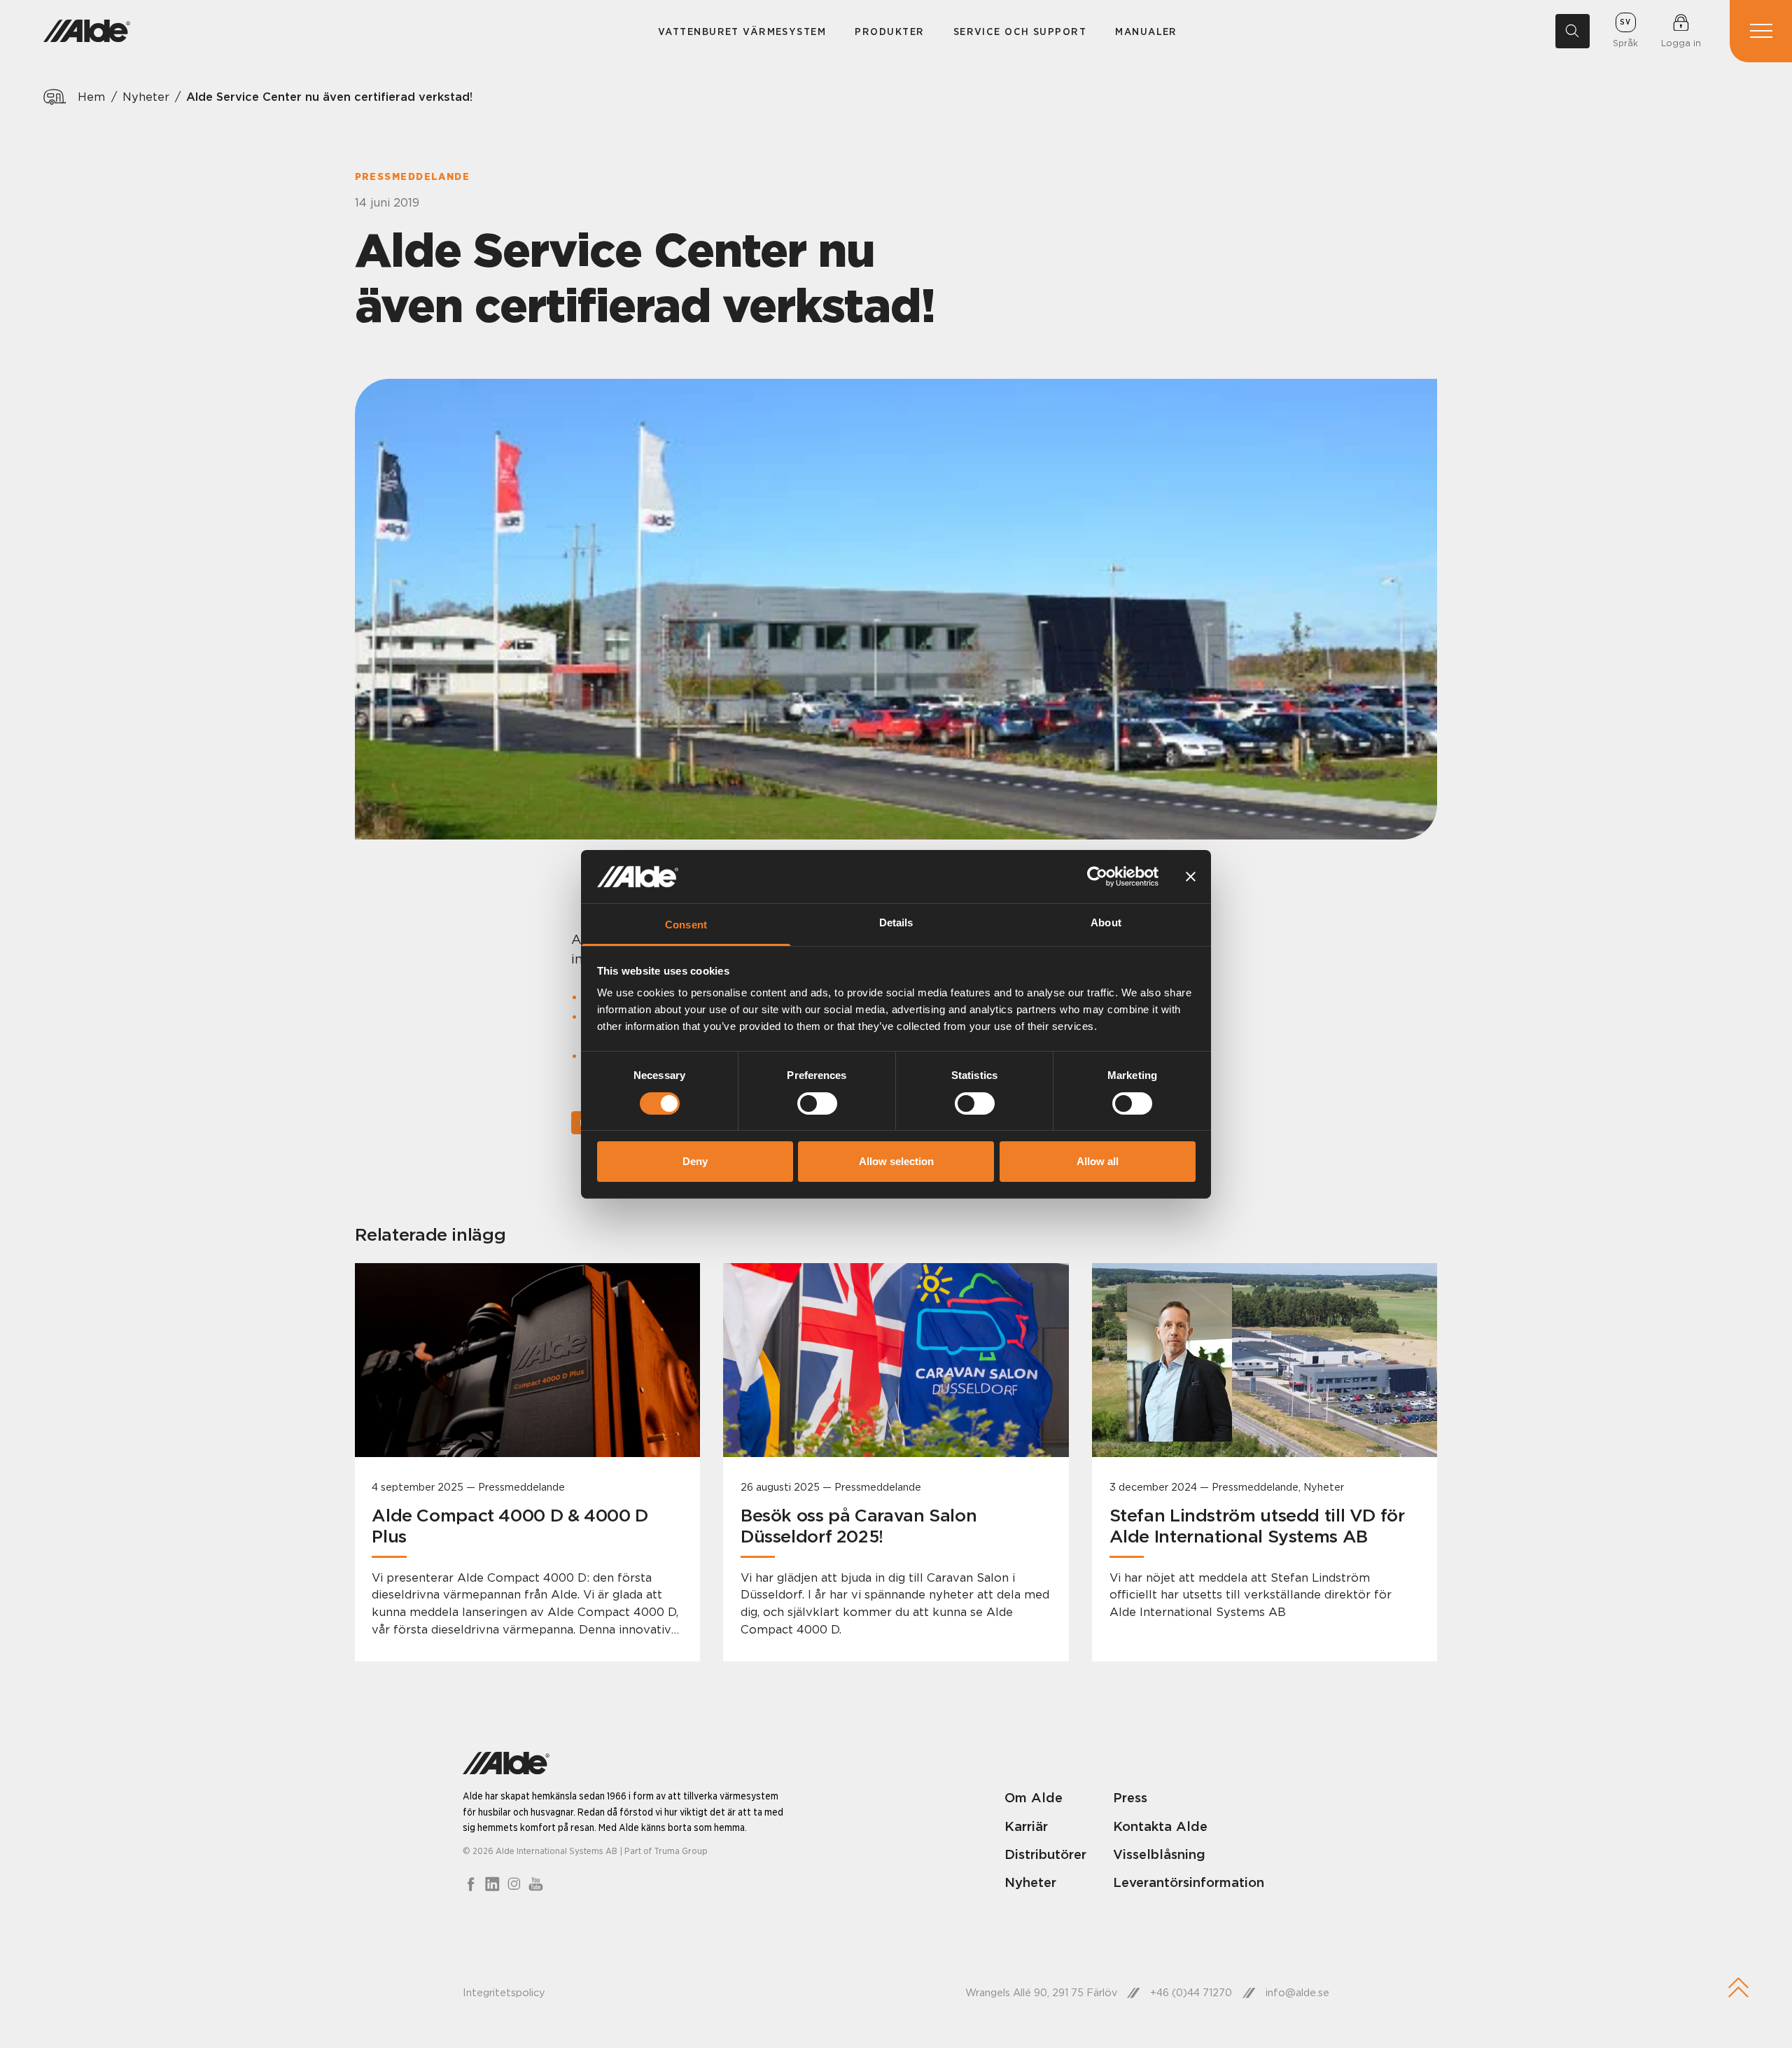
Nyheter (146, 97)
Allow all (1098, 1161)
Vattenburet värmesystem (742, 31)
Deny (695, 1161)
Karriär (1026, 1826)
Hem (91, 97)
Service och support (1020, 31)
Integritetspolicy (504, 1993)
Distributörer (1045, 1854)
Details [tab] (896, 922)
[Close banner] (1191, 877)
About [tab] (1106, 922)
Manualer (1146, 31)
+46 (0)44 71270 (1191, 1993)
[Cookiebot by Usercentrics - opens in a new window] (1097, 877)
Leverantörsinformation (1189, 1882)
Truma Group (681, 1851)
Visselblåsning (1159, 1854)
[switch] (817, 1103)
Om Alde (1034, 1797)
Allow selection (896, 1161)
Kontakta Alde (1160, 1826)
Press (1130, 1797)
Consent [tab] (686, 925)
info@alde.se (1297, 1993)
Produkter (889, 31)
